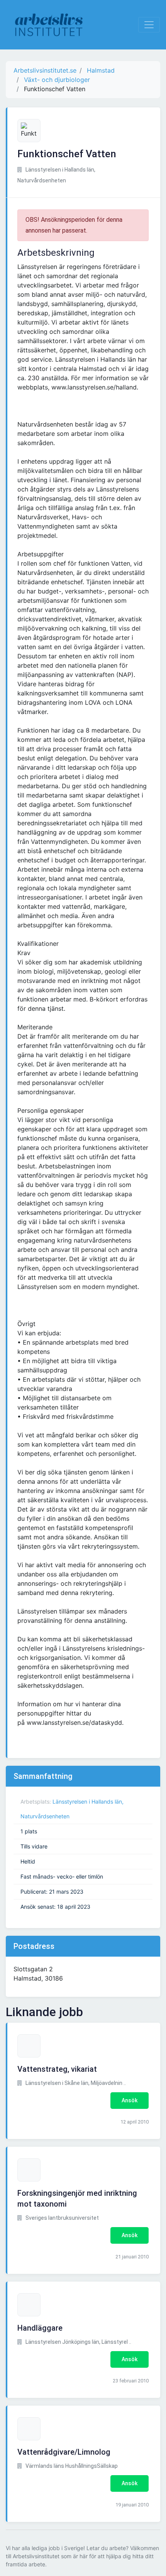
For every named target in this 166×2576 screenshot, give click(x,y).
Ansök (130, 2100)
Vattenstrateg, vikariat (57, 2069)
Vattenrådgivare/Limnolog (64, 2452)
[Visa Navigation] (149, 25)
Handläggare (40, 2328)
